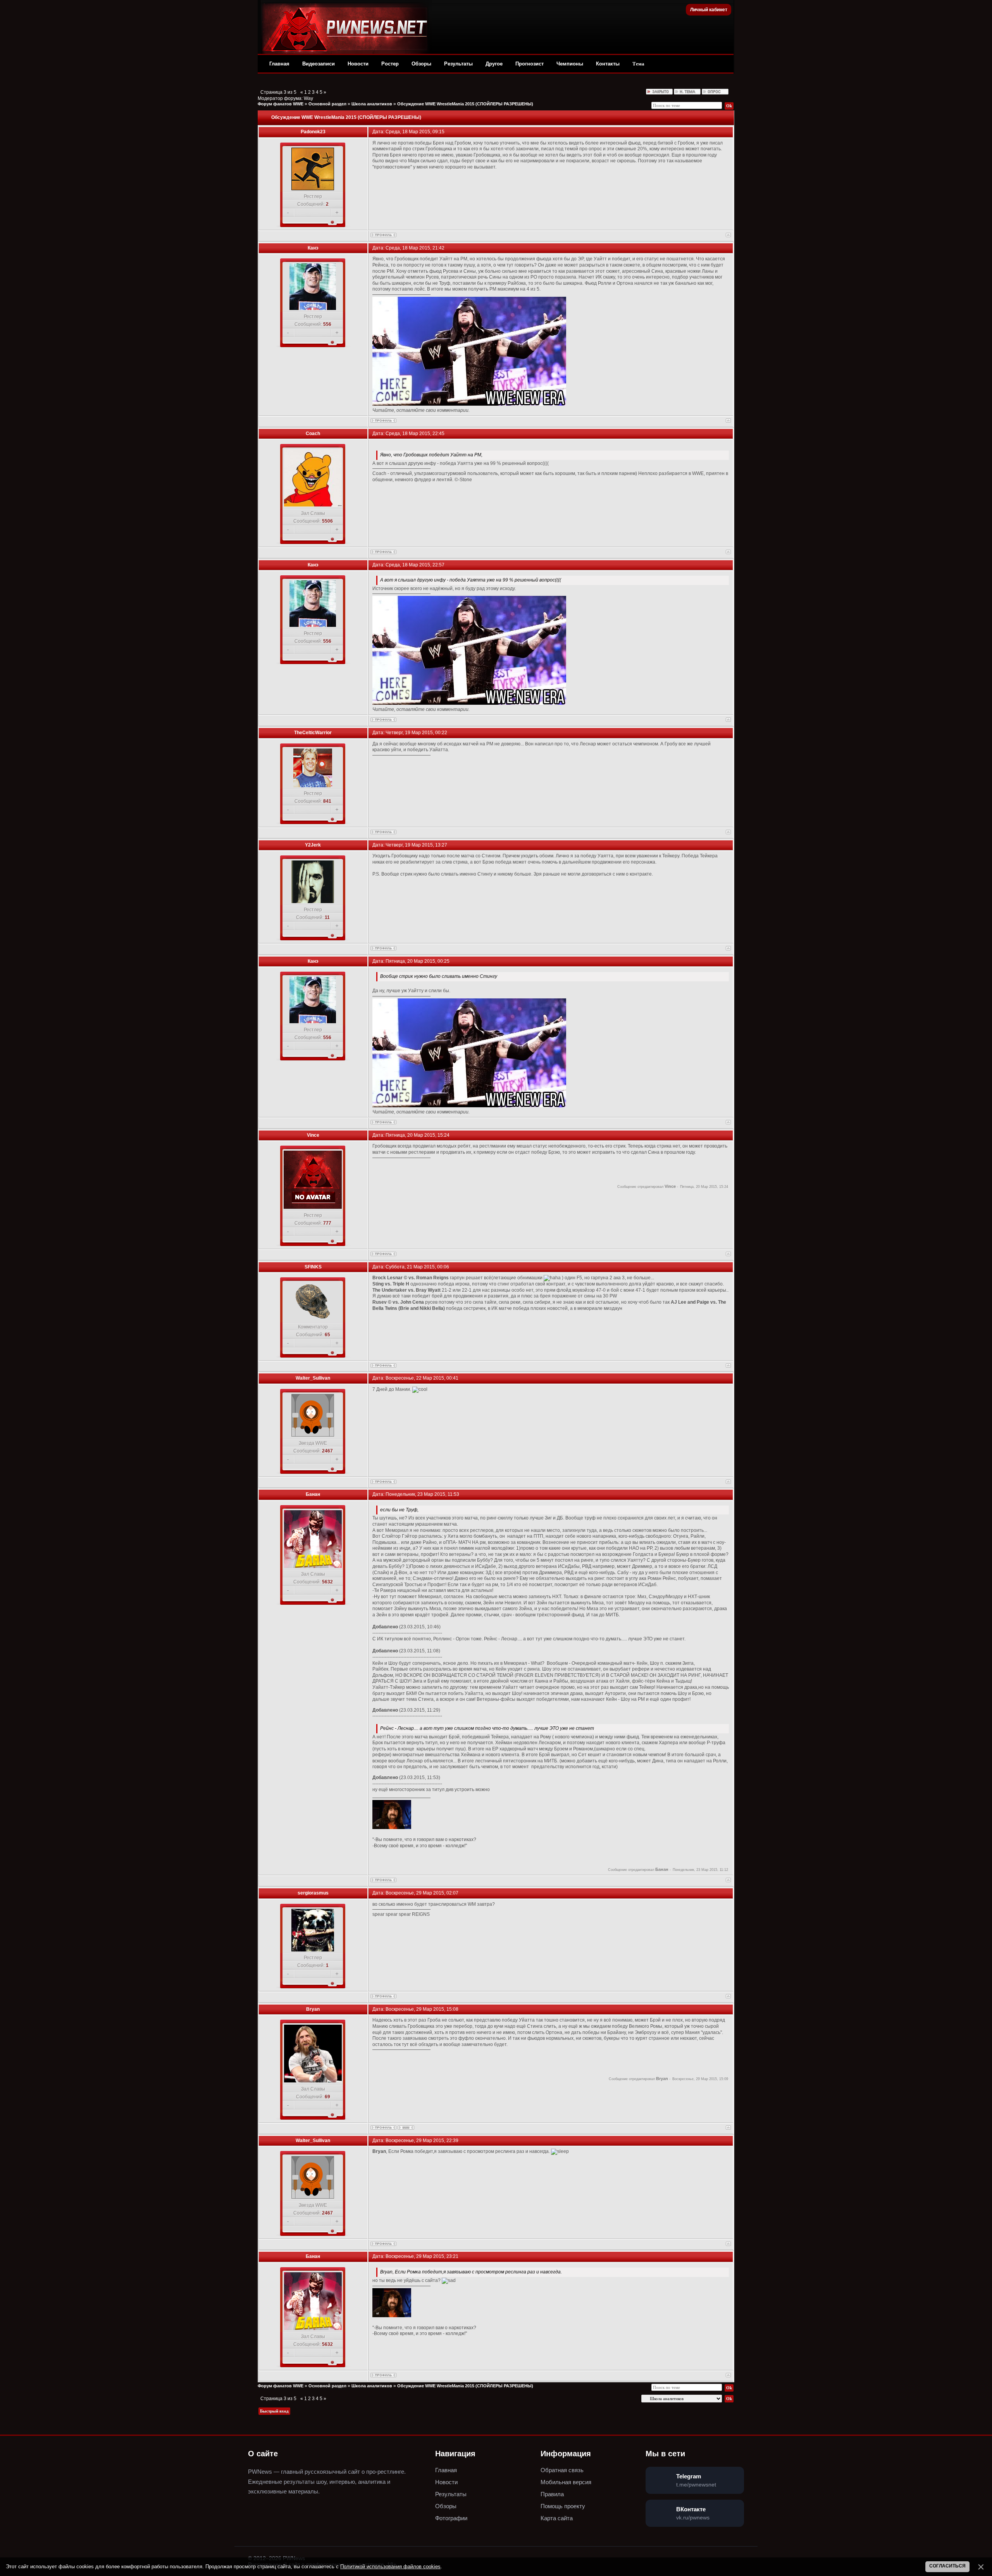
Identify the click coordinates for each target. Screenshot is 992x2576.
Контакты (608, 64)
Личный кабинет (709, 10)
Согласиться (947, 2566)
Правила (552, 2494)
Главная (279, 64)
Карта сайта (557, 2518)
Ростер (390, 64)
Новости (358, 64)
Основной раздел (327, 104)
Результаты (458, 64)
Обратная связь (562, 2470)
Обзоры (421, 64)
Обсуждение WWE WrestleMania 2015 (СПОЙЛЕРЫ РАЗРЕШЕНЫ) (465, 104)
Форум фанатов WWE (281, 104)
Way (308, 98)
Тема (638, 64)
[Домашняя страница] (406, 2128)
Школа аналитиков (372, 104)
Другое (494, 64)
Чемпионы (570, 64)
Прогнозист (530, 64)
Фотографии (451, 2518)
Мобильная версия (566, 2482)
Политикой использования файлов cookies (390, 2567)
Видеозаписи (319, 64)
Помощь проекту (563, 2506)
